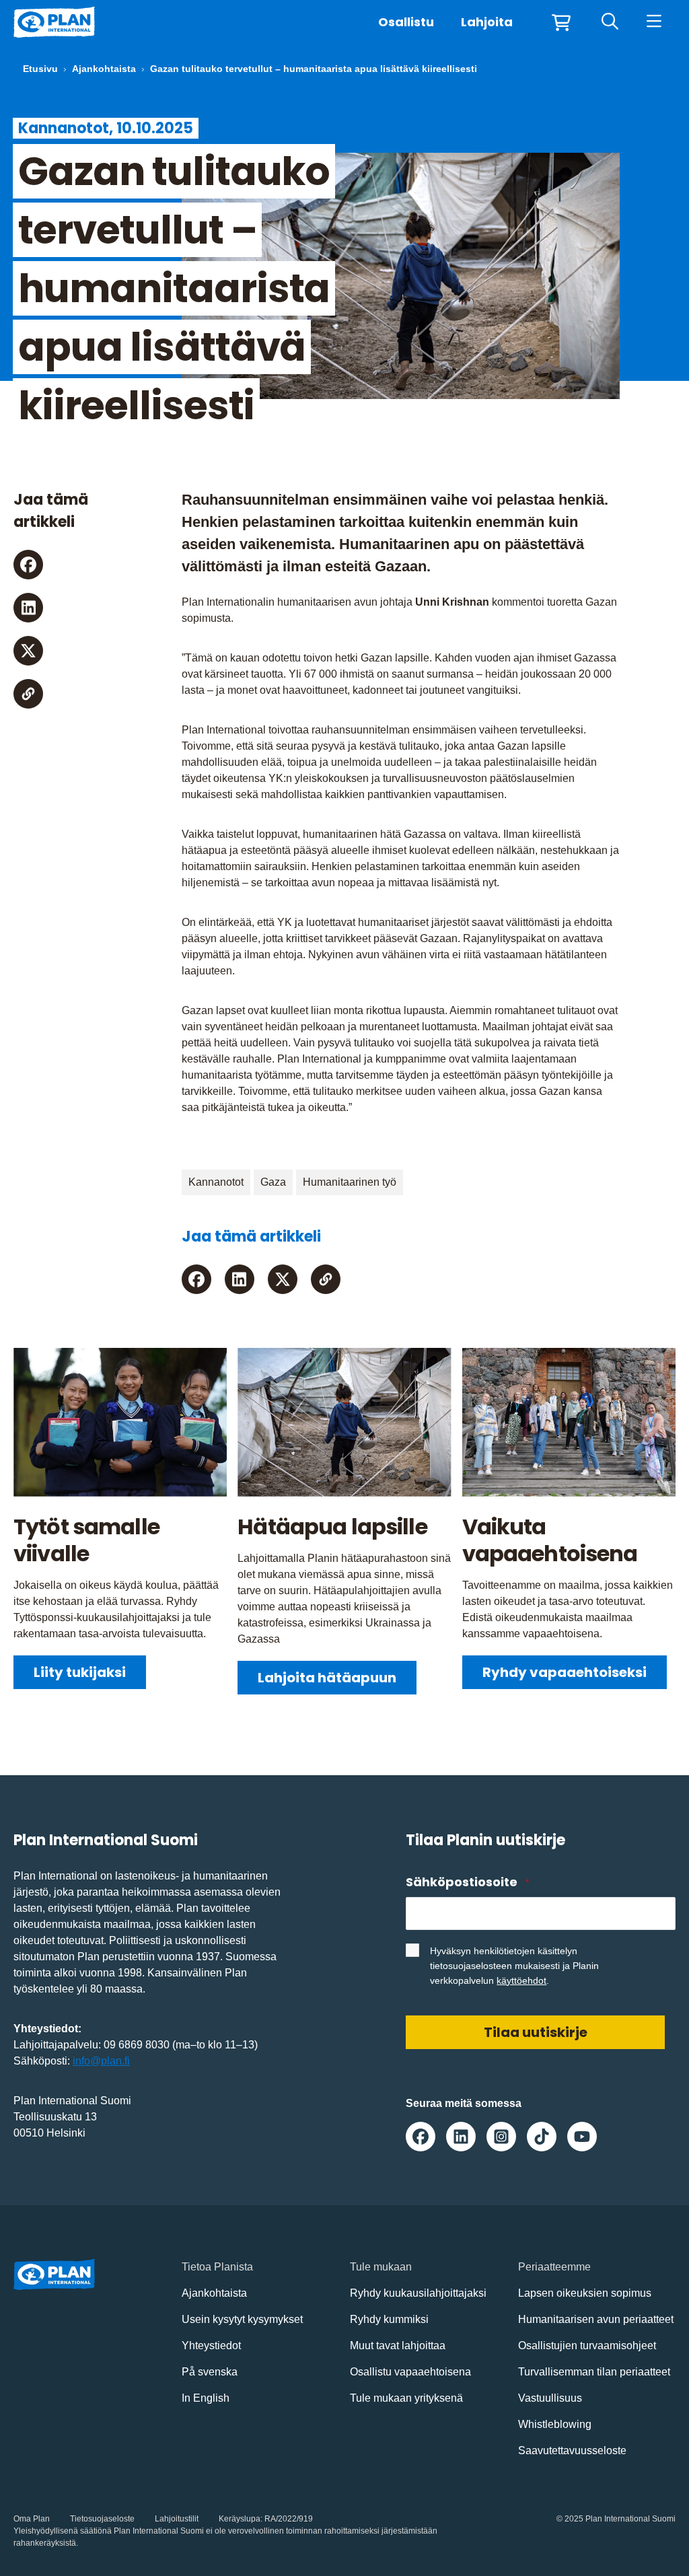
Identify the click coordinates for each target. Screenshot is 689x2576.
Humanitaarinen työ (350, 1182)
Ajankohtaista (104, 69)
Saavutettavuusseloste (572, 2450)
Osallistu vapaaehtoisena (410, 2372)
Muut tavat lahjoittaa (398, 2346)
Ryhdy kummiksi (389, 2319)
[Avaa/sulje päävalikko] (654, 22)
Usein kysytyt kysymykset (242, 2319)
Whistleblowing (555, 2424)
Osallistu (406, 22)
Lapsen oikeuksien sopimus (585, 2293)
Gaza (273, 1182)
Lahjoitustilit (177, 2519)
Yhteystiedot (211, 2346)
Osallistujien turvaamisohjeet (587, 2346)
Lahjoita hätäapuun (327, 1678)
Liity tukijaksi (80, 1672)
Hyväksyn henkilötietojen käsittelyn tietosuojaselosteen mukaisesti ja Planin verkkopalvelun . (514, 1966)
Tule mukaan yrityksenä (406, 2398)
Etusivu (40, 69)
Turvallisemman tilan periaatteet (594, 2372)
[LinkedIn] (28, 608)
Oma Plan (32, 2519)
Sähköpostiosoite (467, 1882)
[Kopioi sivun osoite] (28, 694)
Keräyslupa (240, 2519)
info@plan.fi (101, 2061)
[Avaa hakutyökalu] (610, 22)
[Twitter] (28, 651)
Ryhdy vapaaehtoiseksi (565, 1672)
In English (206, 2398)
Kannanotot (216, 1182)
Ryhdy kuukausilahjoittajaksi (418, 2293)
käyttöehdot (521, 1980)
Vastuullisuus (550, 2398)
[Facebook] (28, 565)
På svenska (210, 2372)
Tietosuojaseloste (102, 2519)
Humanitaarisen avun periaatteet (596, 2319)
